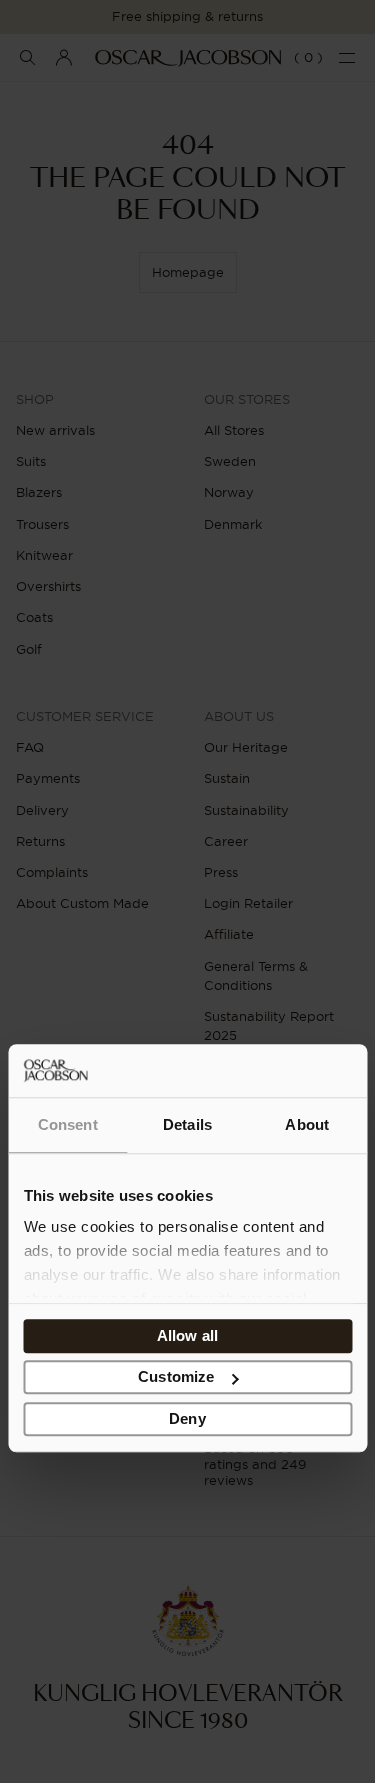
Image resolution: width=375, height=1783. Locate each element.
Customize (176, 1376)
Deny (187, 1418)
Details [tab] (187, 1124)
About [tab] (307, 1124)
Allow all (187, 1335)
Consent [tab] (68, 1124)
